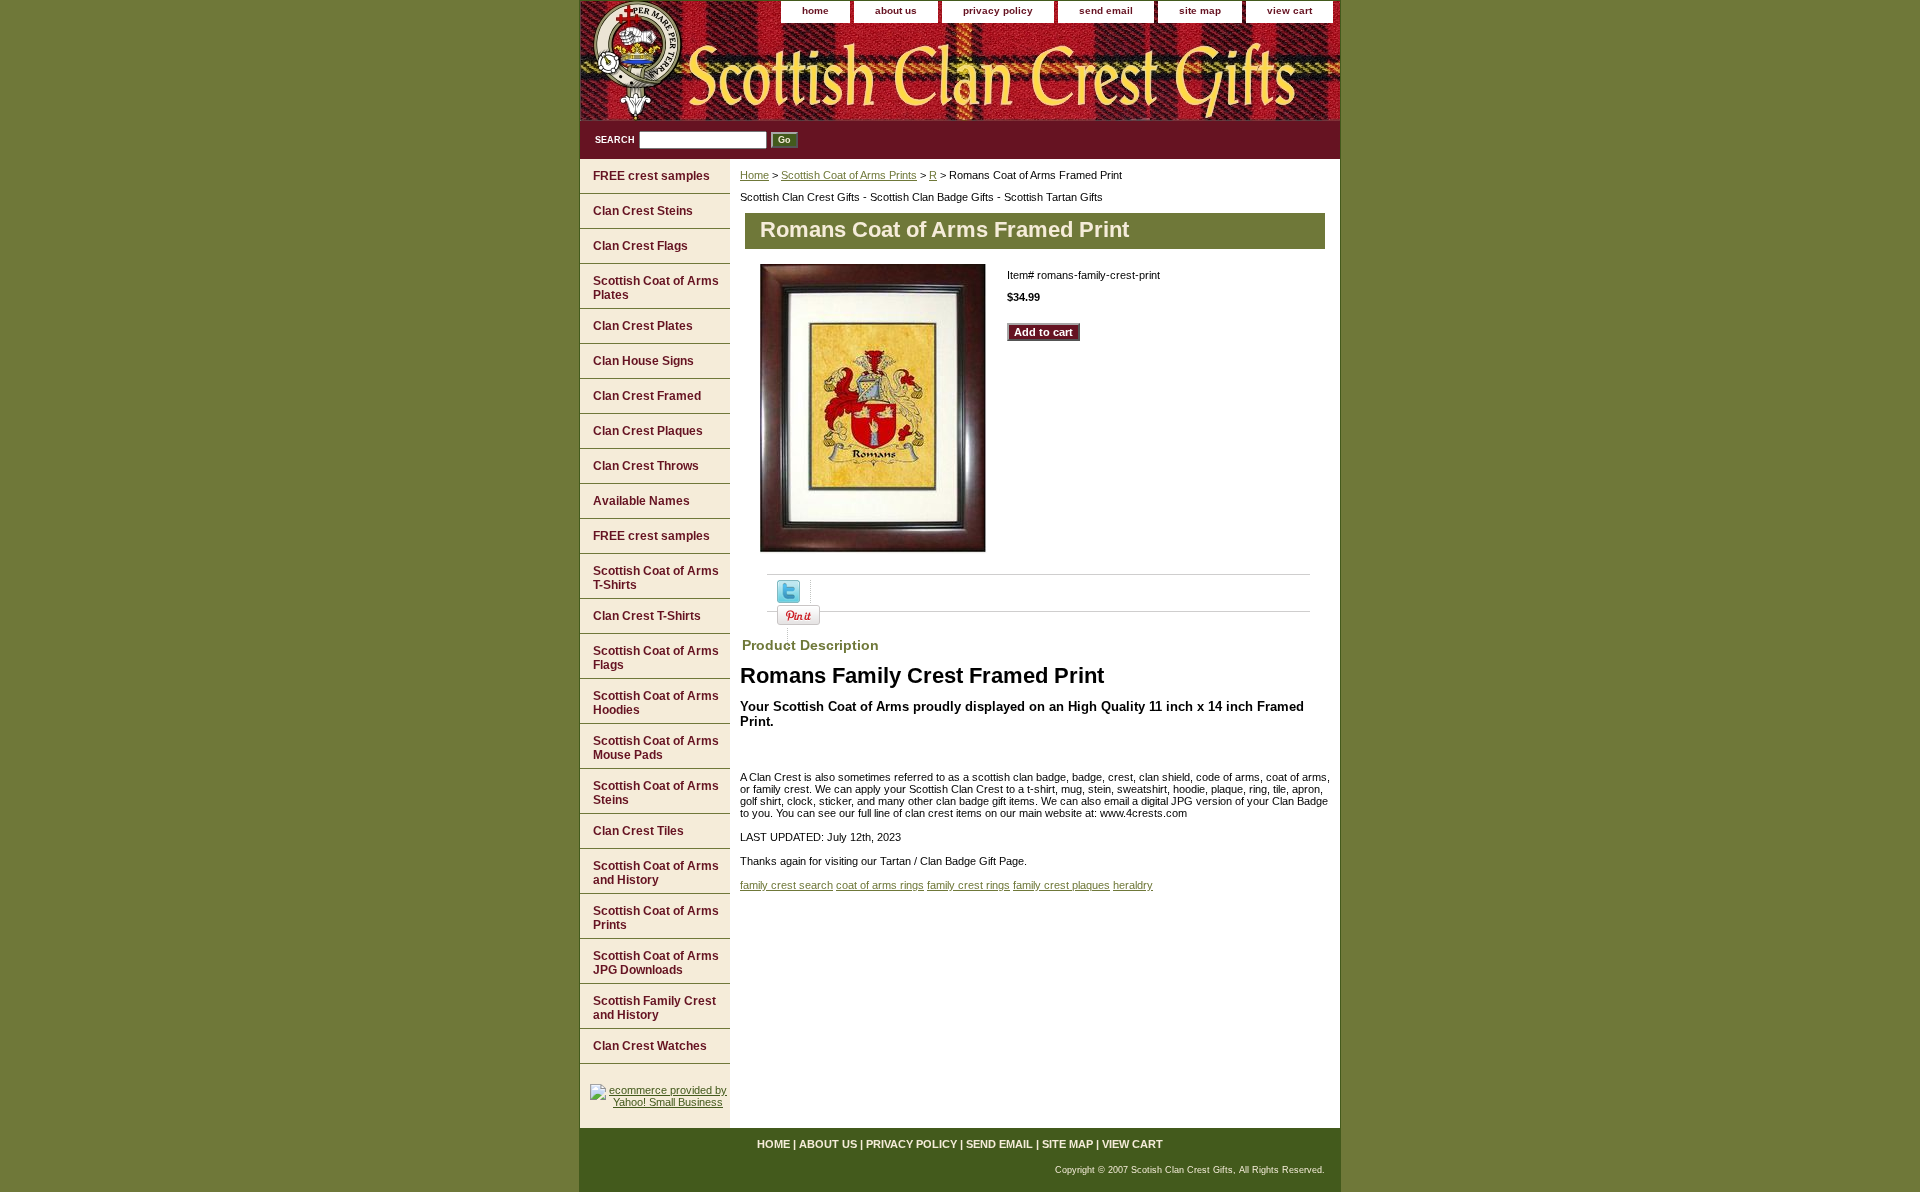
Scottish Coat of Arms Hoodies (656, 703)
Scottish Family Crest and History (654, 1008)
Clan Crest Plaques (648, 431)
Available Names (641, 501)
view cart (1289, 10)
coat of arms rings (880, 885)
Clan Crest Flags (640, 246)
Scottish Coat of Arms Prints (849, 175)
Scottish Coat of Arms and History (656, 873)
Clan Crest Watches (650, 1046)
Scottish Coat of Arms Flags (656, 658)
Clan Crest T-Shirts (647, 616)
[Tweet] (788, 599)
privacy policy (998, 10)
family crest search (786, 885)
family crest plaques (1061, 885)
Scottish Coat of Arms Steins (656, 793)
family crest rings (968, 885)
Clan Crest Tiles (638, 831)
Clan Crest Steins (643, 211)
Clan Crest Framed (647, 396)
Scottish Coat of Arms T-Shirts (656, 578)
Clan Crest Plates (643, 326)
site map (1200, 10)
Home (754, 175)
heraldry (1133, 885)
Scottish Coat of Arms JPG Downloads (656, 963)
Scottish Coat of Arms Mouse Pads (656, 748)
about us (896, 10)
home (815, 10)
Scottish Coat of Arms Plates (656, 288)
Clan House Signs (643, 361)
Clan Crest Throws (646, 466)
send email (1106, 10)
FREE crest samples (651, 176)
